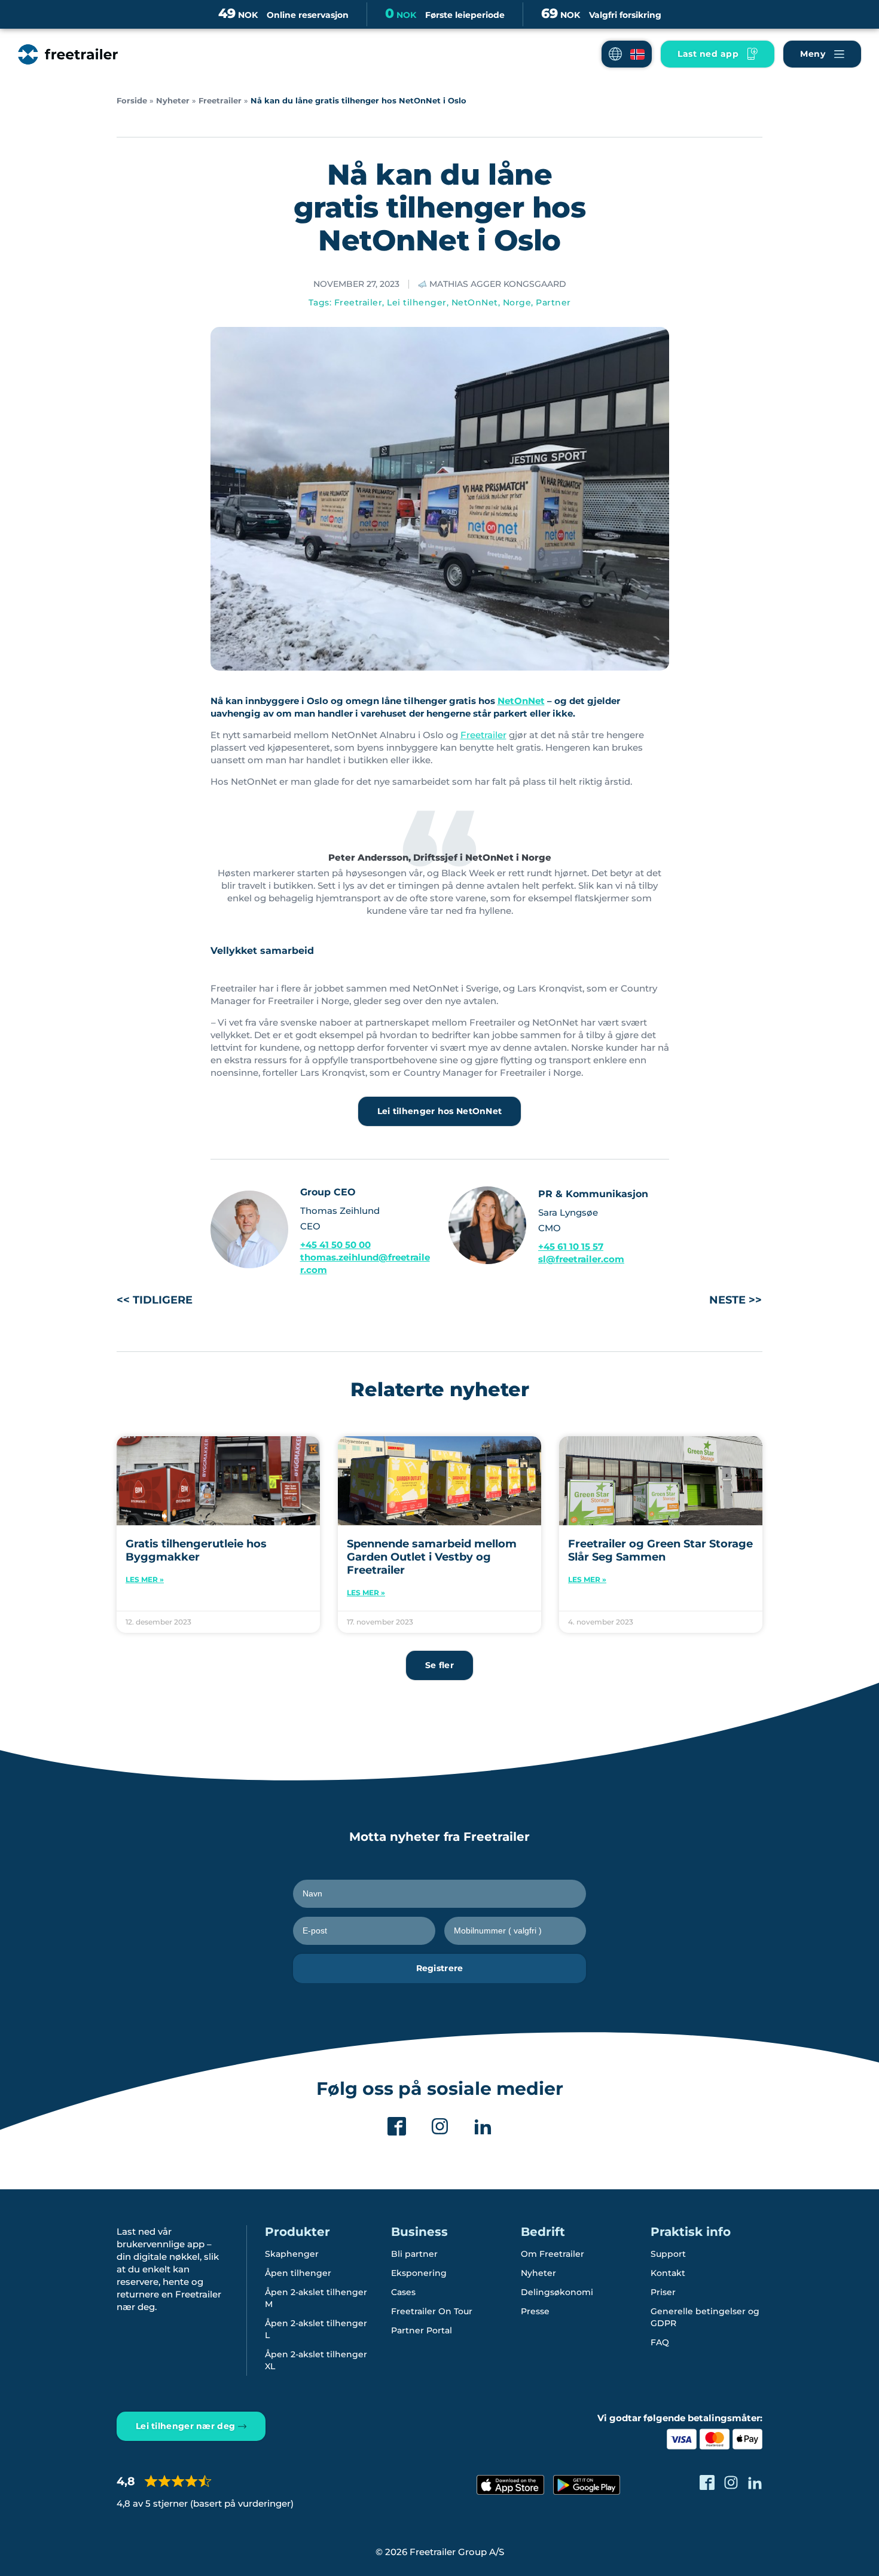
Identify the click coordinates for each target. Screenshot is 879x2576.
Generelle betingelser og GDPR (705, 2317)
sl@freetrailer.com (581, 1259)
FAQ (660, 2342)
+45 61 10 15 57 (571, 1246)
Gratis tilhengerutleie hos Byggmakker (196, 1550)
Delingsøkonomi (557, 2292)
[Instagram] (440, 2126)
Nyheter (173, 101)
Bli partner (414, 2254)
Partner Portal (422, 2330)
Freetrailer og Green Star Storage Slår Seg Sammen (660, 1550)
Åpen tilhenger (298, 2273)
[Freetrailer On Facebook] (397, 2126)
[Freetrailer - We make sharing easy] (68, 54)
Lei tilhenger (417, 302)
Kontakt (668, 2273)
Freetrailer (220, 101)
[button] (627, 54)
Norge (517, 302)
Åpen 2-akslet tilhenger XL (316, 2360)
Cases (403, 2292)
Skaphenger (292, 2254)
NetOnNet (475, 302)
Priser (663, 2292)
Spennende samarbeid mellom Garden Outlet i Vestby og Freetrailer (432, 1557)
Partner (553, 302)
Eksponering (419, 2273)
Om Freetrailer (553, 2254)
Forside (132, 101)
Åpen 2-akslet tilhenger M (316, 2298)
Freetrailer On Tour (432, 2311)
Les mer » (145, 1579)
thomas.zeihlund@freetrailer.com (365, 1263)
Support (668, 2254)
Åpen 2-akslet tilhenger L (316, 2329)
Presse (535, 2311)
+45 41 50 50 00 (335, 1245)
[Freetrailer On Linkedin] (483, 2126)
